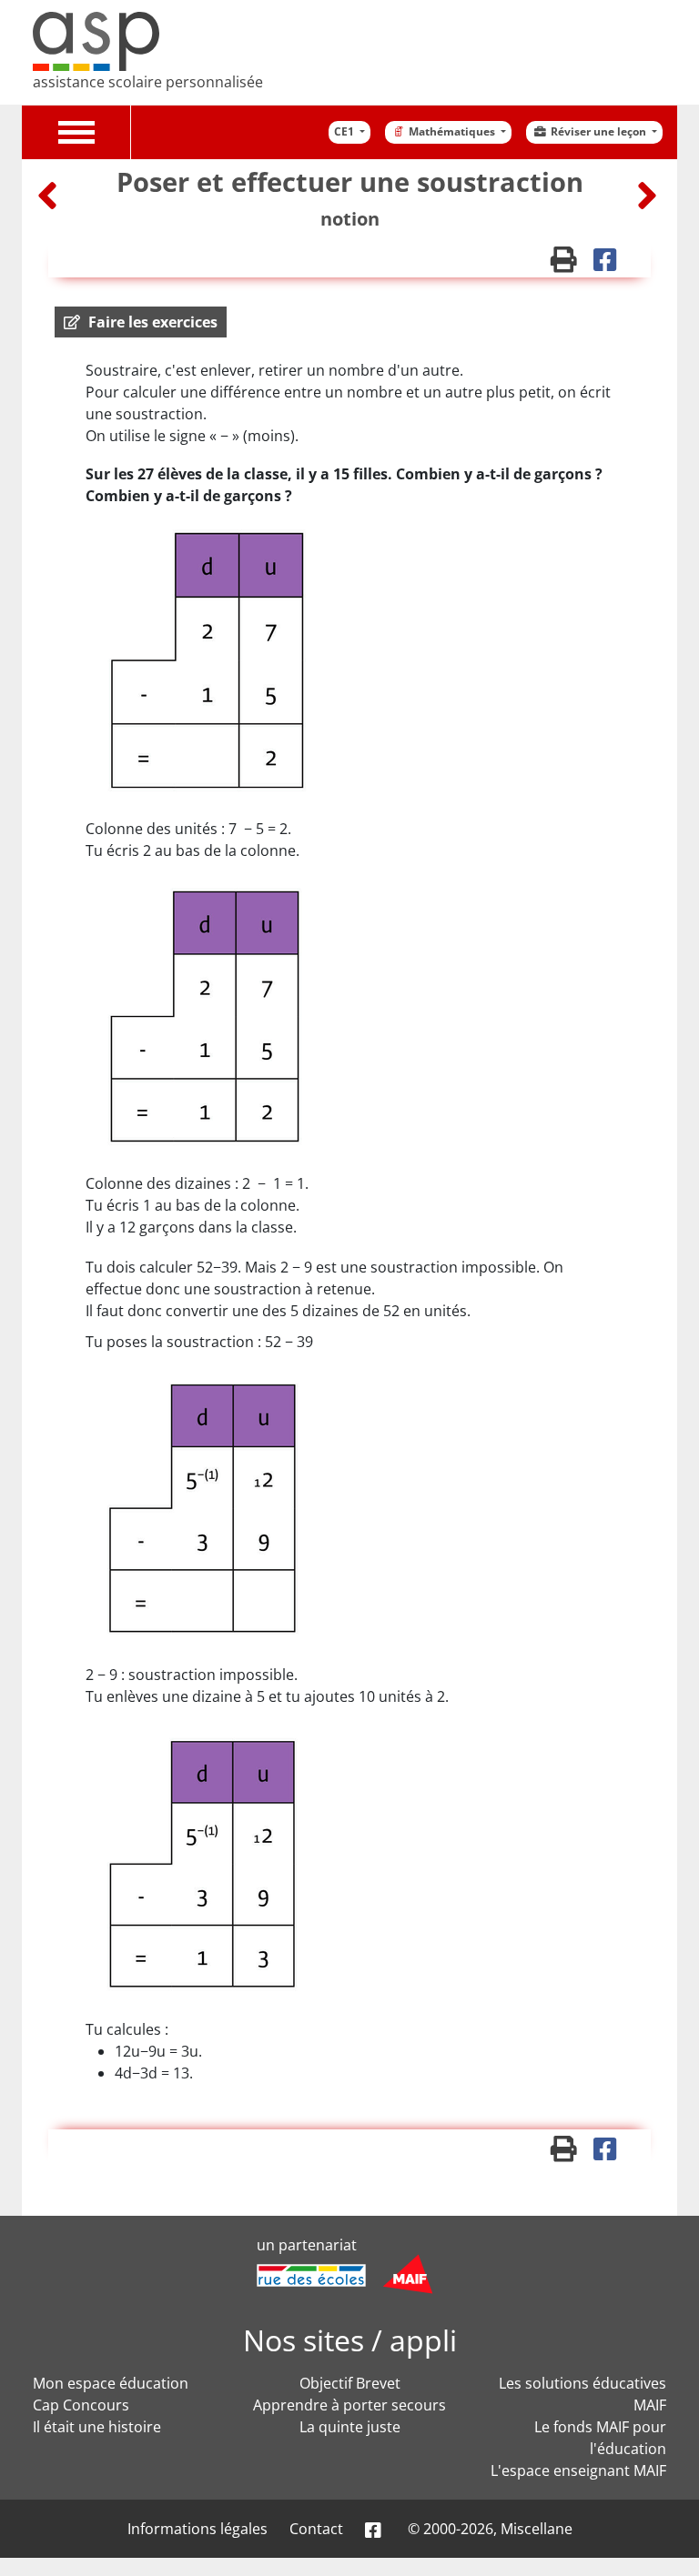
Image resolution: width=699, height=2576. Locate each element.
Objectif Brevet (350, 2383)
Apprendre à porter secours (349, 2405)
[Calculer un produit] (647, 195)
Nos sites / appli (350, 2340)
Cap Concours (81, 2405)
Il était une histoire (97, 2427)
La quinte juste (350, 2427)
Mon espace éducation (111, 2383)
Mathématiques (453, 131)
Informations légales (198, 2529)
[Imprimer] (572, 264)
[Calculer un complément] (50, 195)
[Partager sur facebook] (611, 264)
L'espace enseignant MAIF (578, 2470)
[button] (141, 322)
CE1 (345, 131)
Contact (316, 2529)
